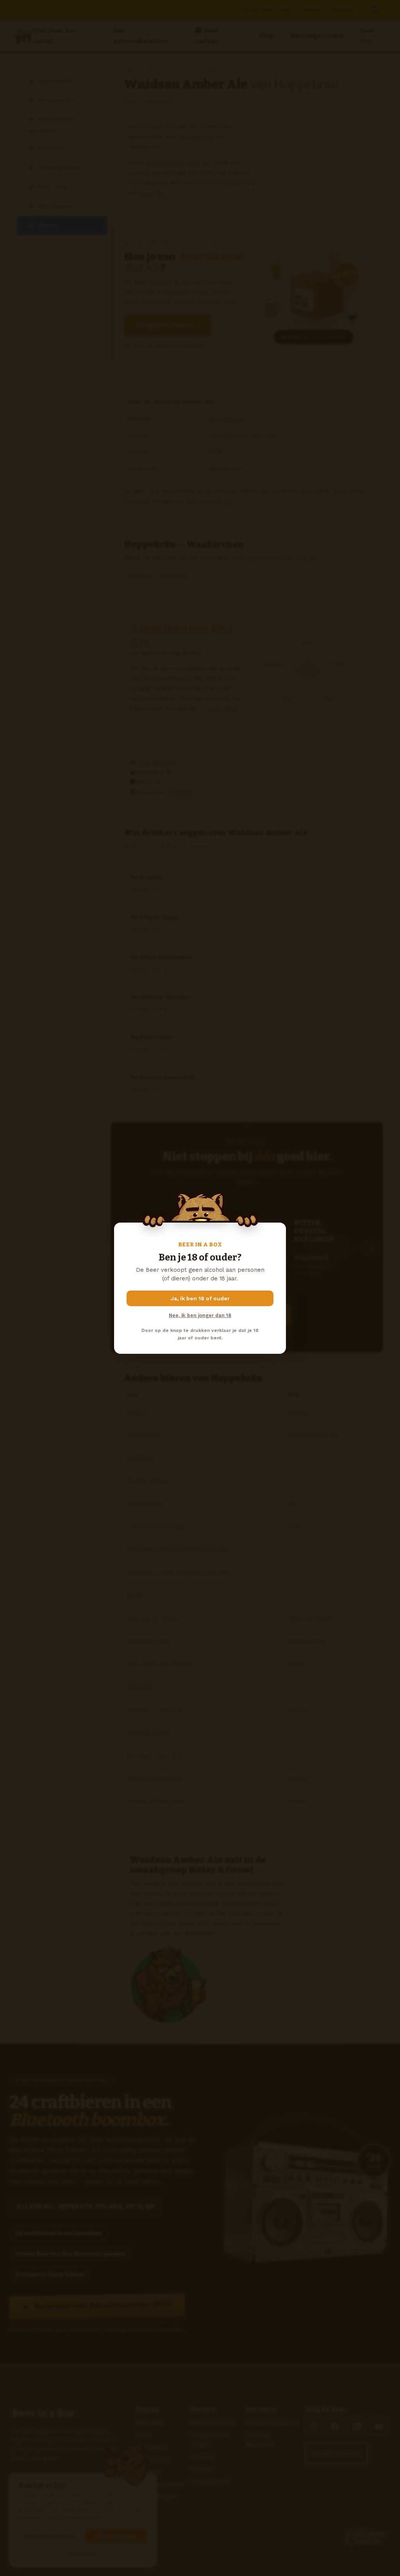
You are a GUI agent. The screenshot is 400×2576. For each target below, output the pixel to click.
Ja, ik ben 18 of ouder (200, 1298)
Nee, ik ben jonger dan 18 (200, 1315)
